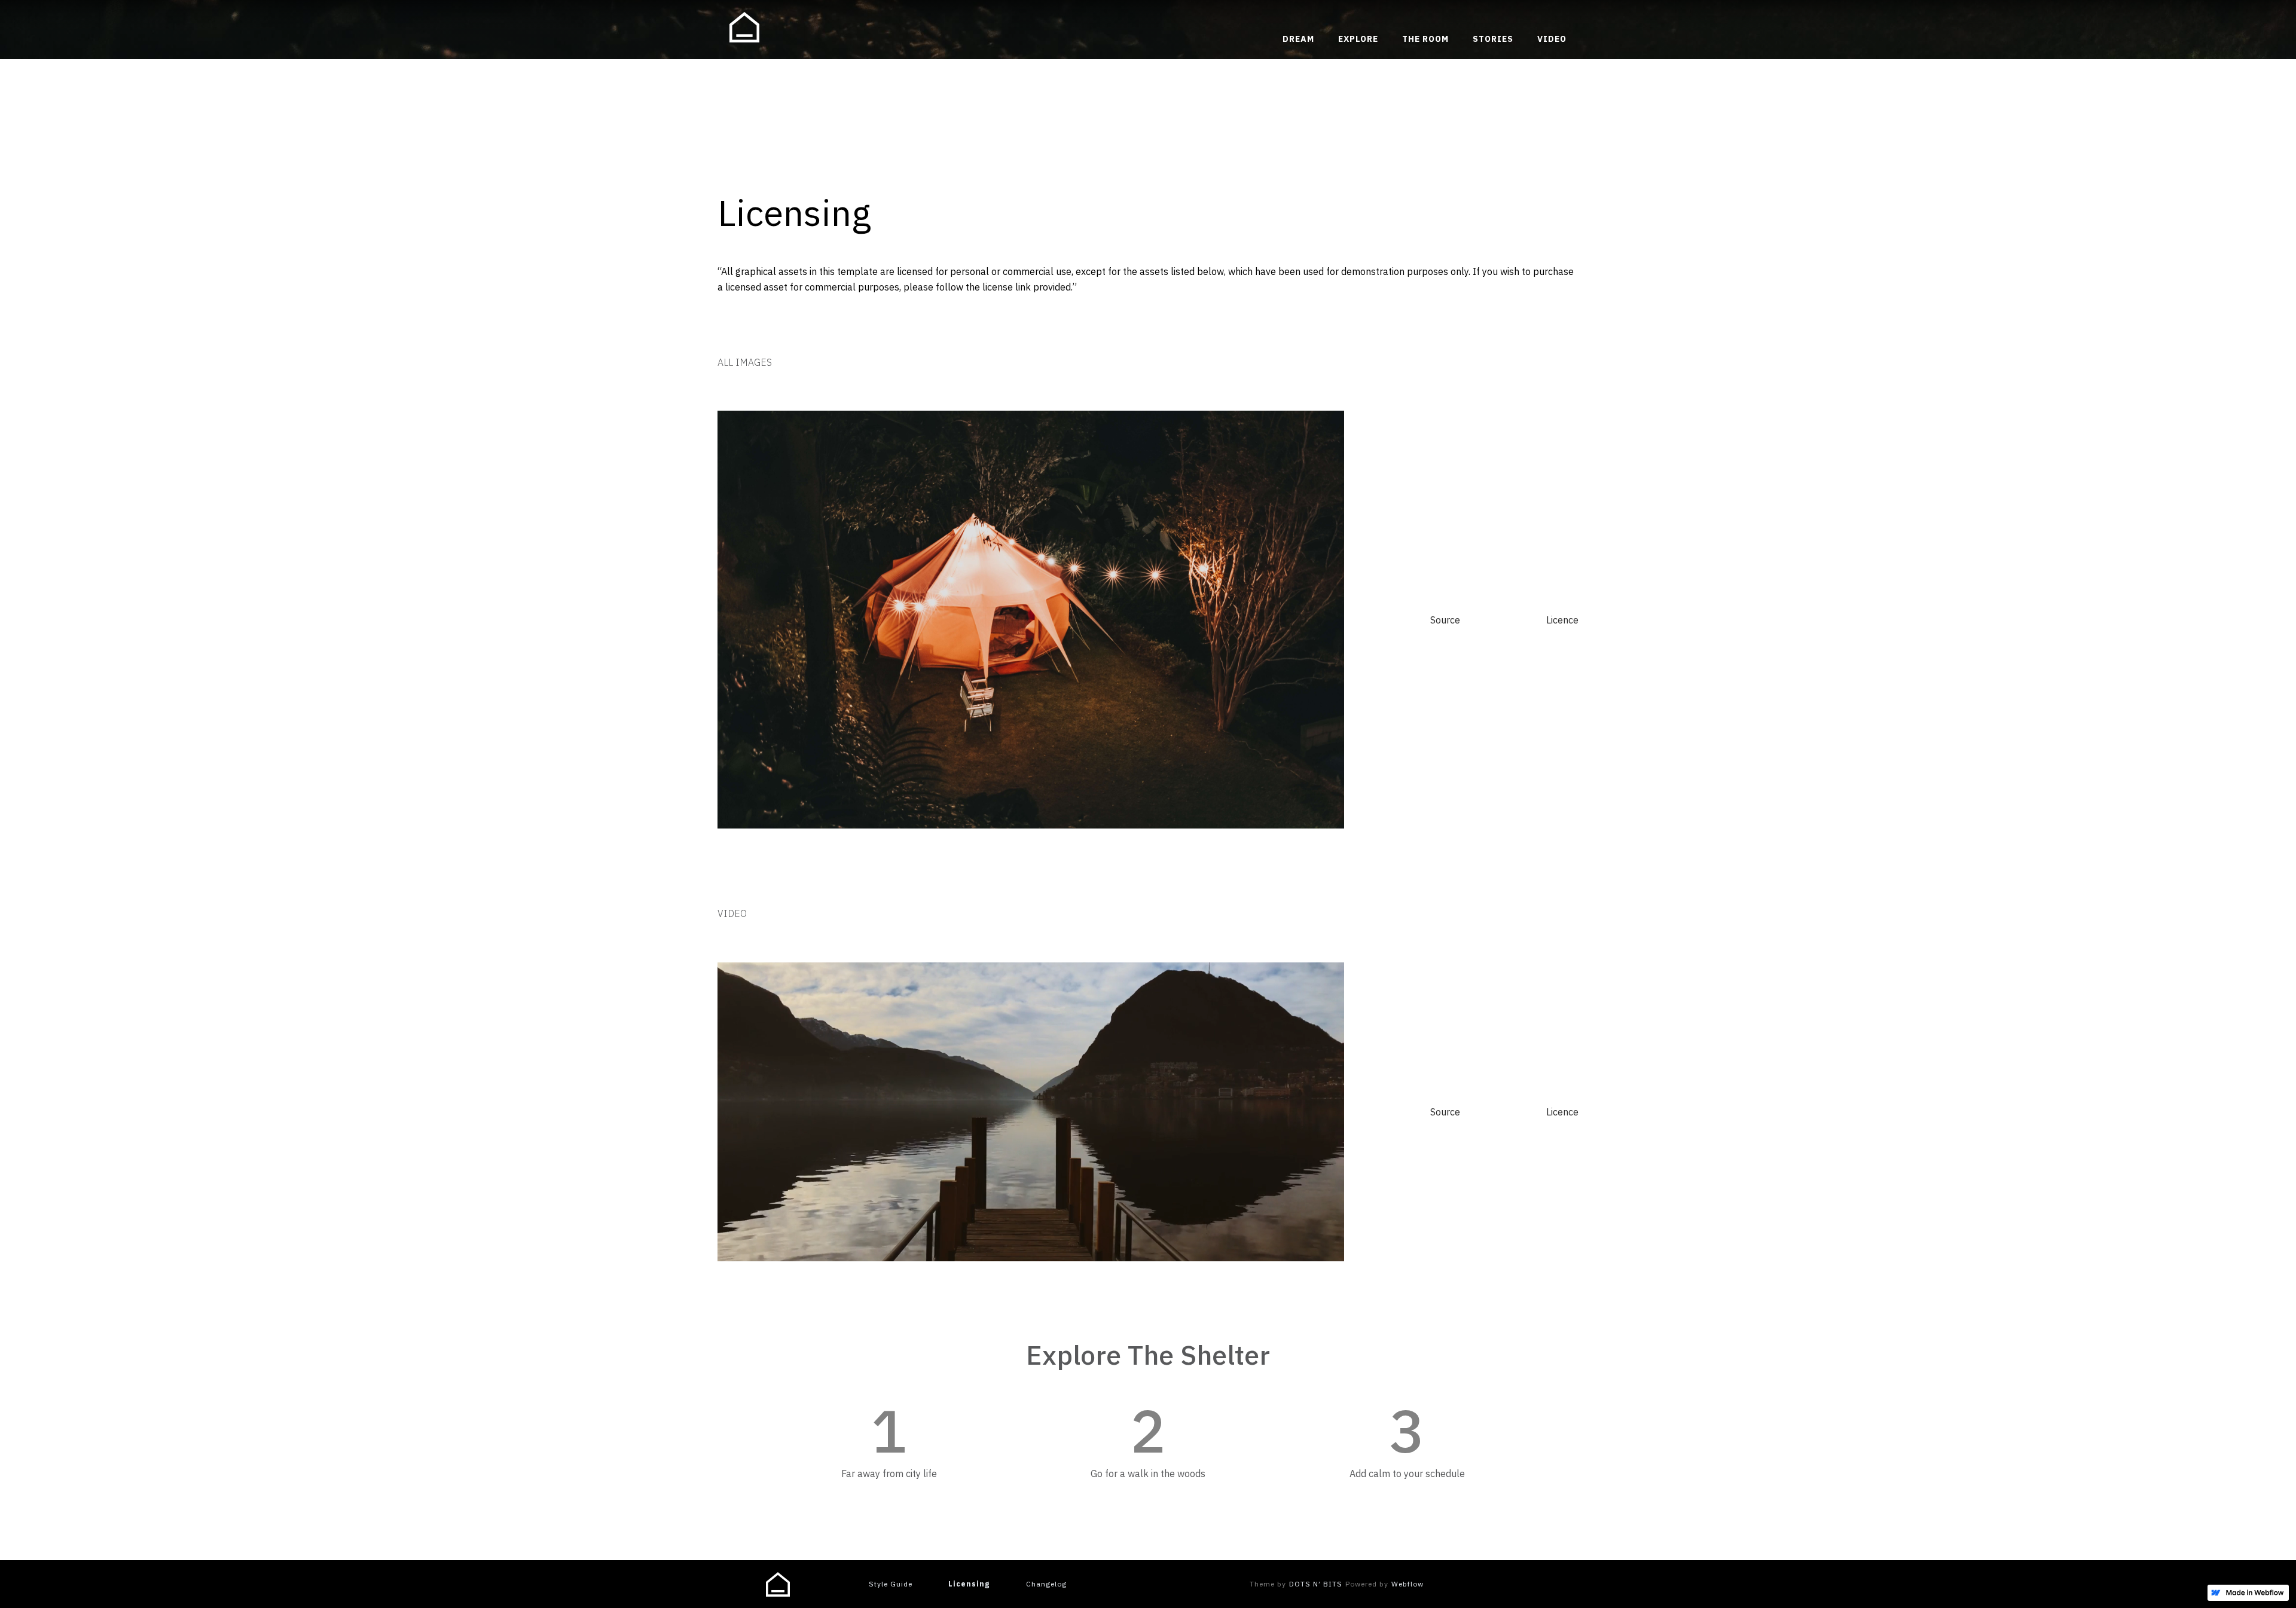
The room (1425, 39)
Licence (1562, 620)
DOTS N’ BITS (1316, 1584)
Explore (1358, 39)
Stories (1493, 39)
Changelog (1046, 1584)
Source (1445, 620)
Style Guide (891, 1584)
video (1552, 39)
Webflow (1407, 1584)
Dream (1298, 39)
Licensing (969, 1584)
